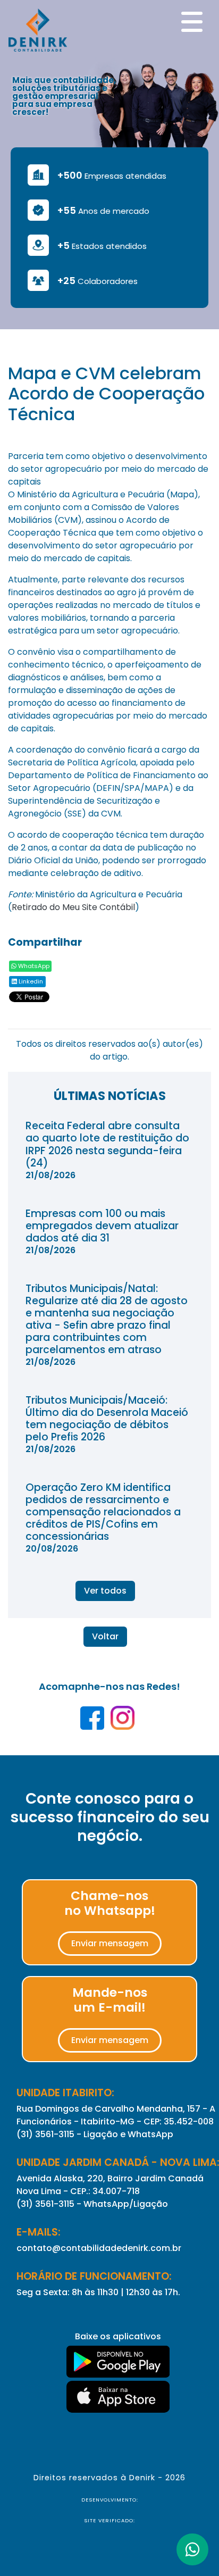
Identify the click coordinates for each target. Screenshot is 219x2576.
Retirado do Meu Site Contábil (73, 907)
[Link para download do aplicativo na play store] (118, 2362)
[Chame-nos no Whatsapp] (192, 2549)
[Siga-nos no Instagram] (123, 1721)
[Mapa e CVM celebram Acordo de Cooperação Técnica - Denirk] (38, 29)
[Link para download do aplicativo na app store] (118, 2397)
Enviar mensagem (110, 1943)
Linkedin (30, 981)
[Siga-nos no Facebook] (93, 1721)
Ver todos (105, 1591)
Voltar (105, 1636)
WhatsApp (33, 966)
